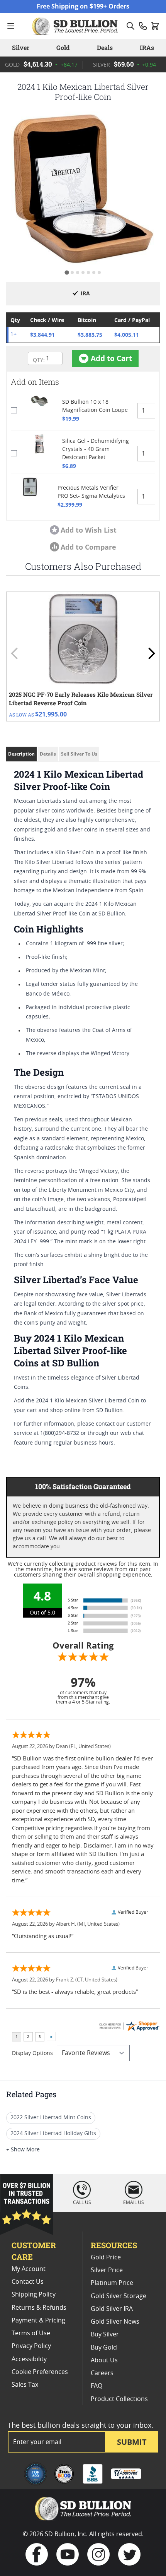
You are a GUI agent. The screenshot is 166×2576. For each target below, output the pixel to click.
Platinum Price (112, 2283)
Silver (21, 47)
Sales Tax (25, 2385)
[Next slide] (151, 653)
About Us (104, 2360)
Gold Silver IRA (112, 2309)
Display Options (32, 2053)
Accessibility (29, 2359)
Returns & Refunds (39, 2308)
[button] (83, 189)
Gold (63, 47)
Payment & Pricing (38, 2321)
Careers (102, 2373)
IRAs (147, 47)
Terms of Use (31, 2333)
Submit (132, 2442)
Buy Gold (104, 2348)
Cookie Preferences (40, 2372)
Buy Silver (105, 2334)
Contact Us (28, 2282)
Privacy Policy (31, 2346)
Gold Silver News (115, 2322)
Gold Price (106, 2257)
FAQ (97, 2386)
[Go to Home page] (76, 26)
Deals (105, 47)
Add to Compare (88, 547)
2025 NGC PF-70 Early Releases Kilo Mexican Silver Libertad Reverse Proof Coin (81, 699)
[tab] (67, 272)
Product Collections (119, 2399)
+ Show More (23, 2150)
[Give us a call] (143, 26)
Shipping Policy (34, 2295)
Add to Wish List (89, 530)
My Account (29, 2269)
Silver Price (107, 2270)
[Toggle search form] (130, 26)
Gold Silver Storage (119, 2296)
